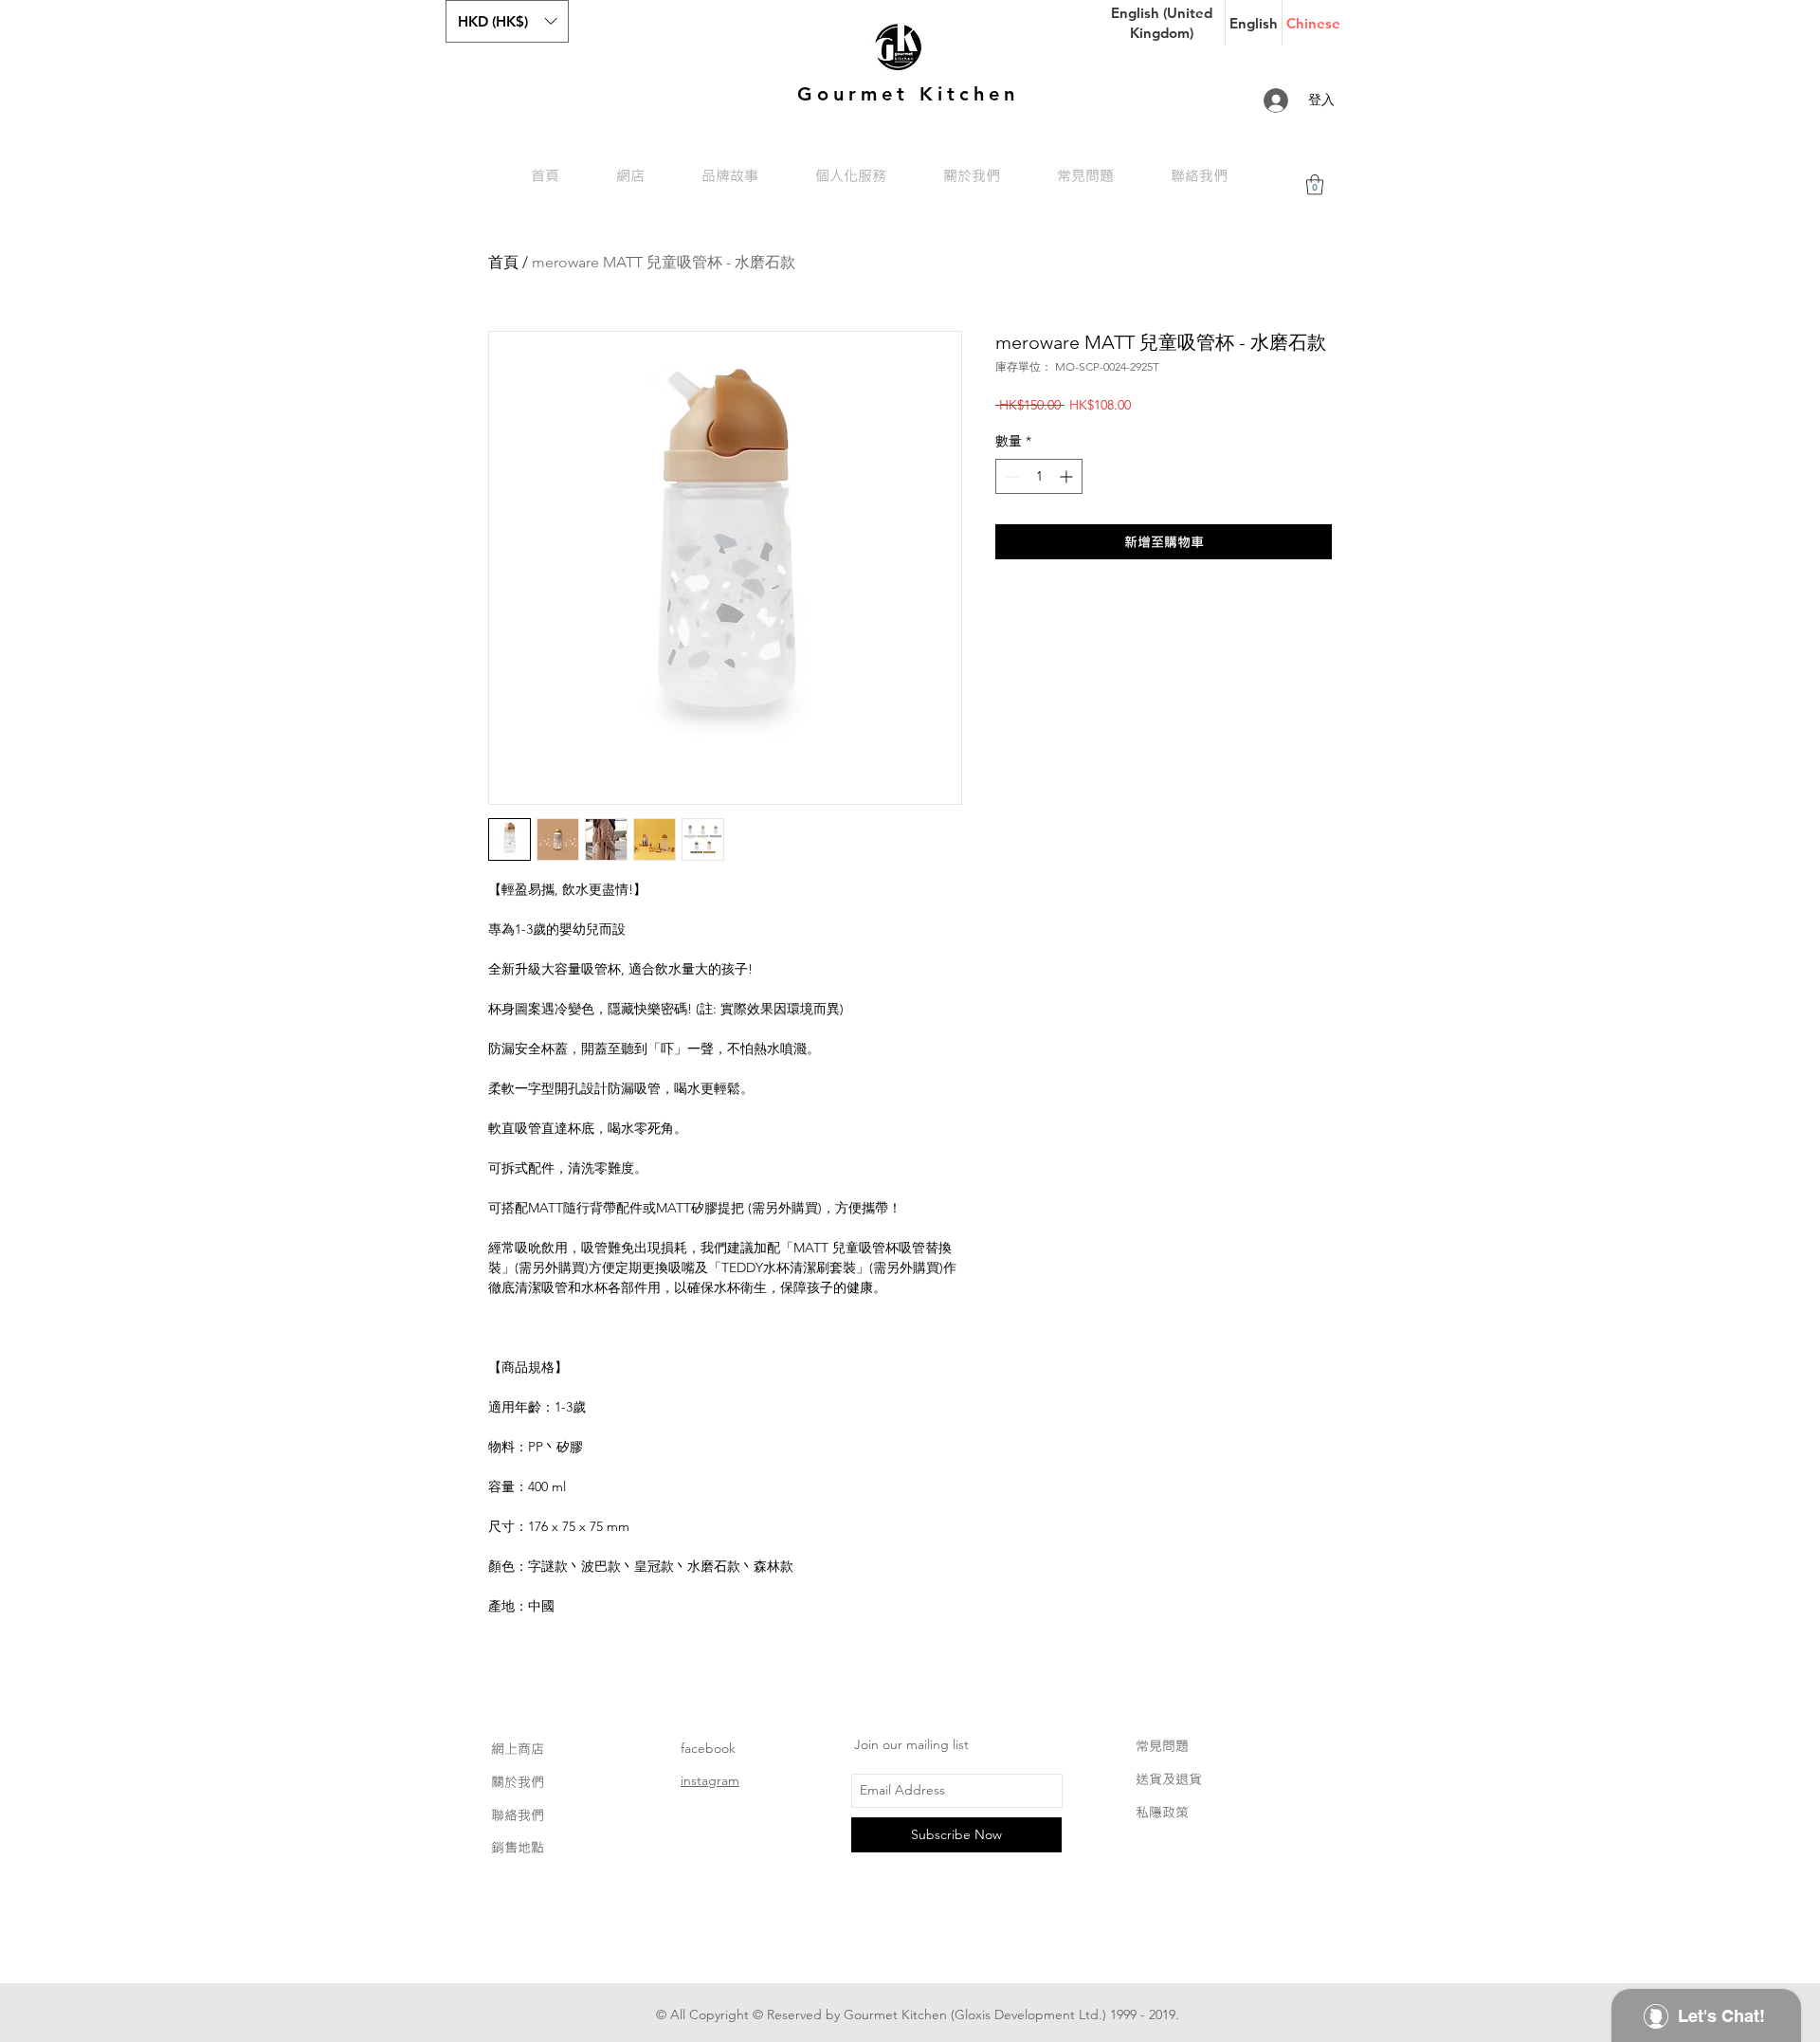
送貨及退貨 (1169, 1779)
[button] (507, 21)
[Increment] (1068, 476)
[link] (1315, 184)
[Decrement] (1010, 476)
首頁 (503, 262)
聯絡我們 (518, 1815)
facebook (708, 1748)
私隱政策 (1162, 1812)
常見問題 (1162, 1746)
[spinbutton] (1039, 476)
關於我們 (518, 1782)
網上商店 (518, 1749)
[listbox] (507, 21)
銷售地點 (518, 1847)
